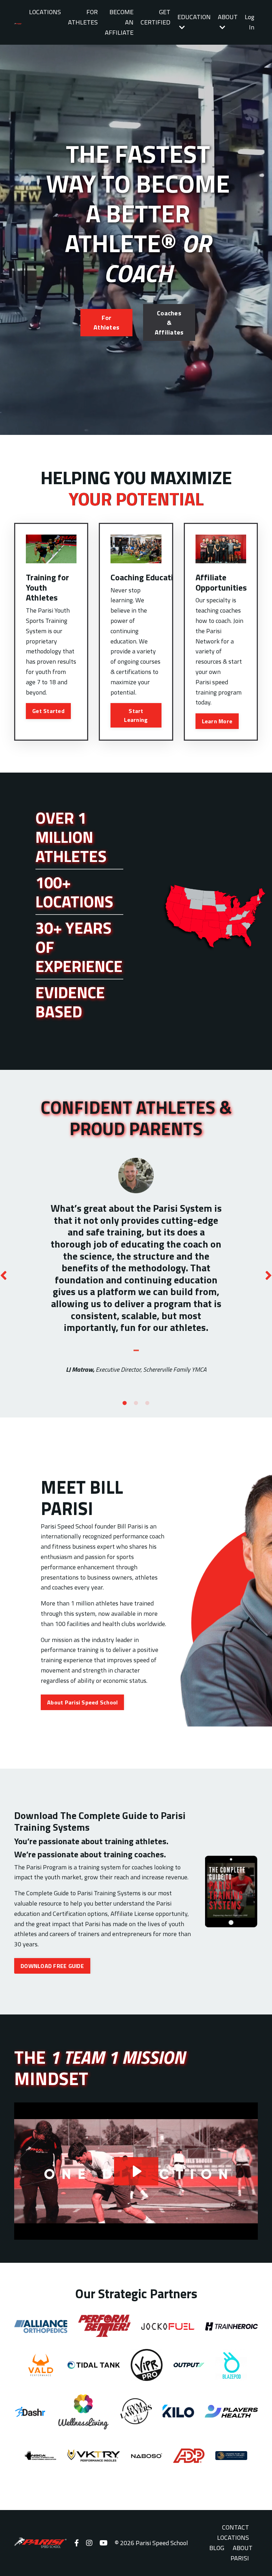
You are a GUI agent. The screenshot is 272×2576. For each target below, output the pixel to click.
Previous (4, 1275)
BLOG (217, 2548)
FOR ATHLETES (83, 17)
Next (268, 1275)
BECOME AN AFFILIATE (119, 22)
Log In (250, 22)
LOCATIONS (45, 12)
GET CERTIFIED (155, 17)
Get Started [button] (48, 711)
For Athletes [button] (106, 322)
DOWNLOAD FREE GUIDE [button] (52, 1966)
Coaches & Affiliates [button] (169, 323)
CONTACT (236, 2527)
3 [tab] (147, 1403)
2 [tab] (136, 1403)
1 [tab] (125, 1403)
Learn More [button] (217, 721)
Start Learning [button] (136, 715)
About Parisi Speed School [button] (82, 1702)
